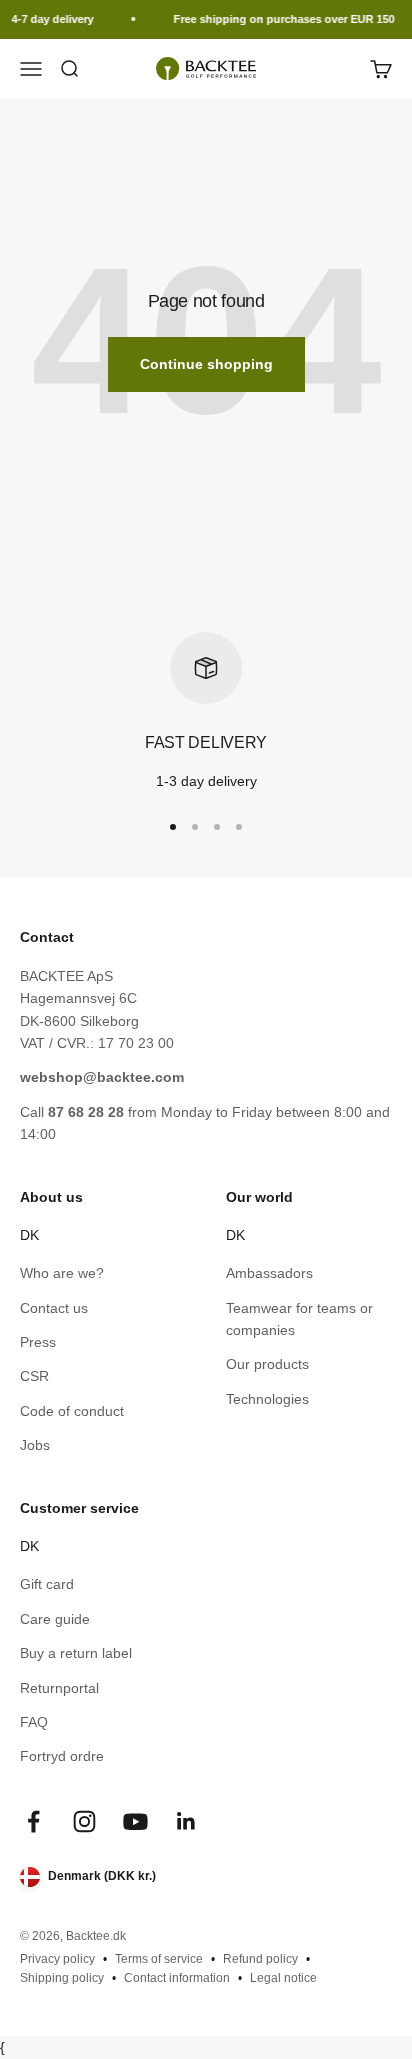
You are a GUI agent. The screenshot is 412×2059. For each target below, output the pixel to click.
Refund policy (260, 1959)
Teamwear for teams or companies (299, 1319)
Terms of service (159, 1959)
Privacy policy (57, 1959)
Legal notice (283, 1978)
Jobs (35, 1445)
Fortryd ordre (62, 1756)
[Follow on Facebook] (33, 1821)
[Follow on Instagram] (84, 1821)
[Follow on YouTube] (135, 1821)
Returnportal (59, 1688)
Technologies (267, 1399)
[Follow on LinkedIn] (186, 1821)
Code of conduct (72, 1411)
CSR (34, 1376)
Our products (267, 1364)
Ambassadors (269, 1273)
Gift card (47, 1584)
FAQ (34, 1722)
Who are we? (62, 1273)
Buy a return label (76, 1653)
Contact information (177, 1978)
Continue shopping (206, 364)
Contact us (54, 1308)
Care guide (55, 1619)
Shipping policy (62, 1978)
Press (38, 1342)
